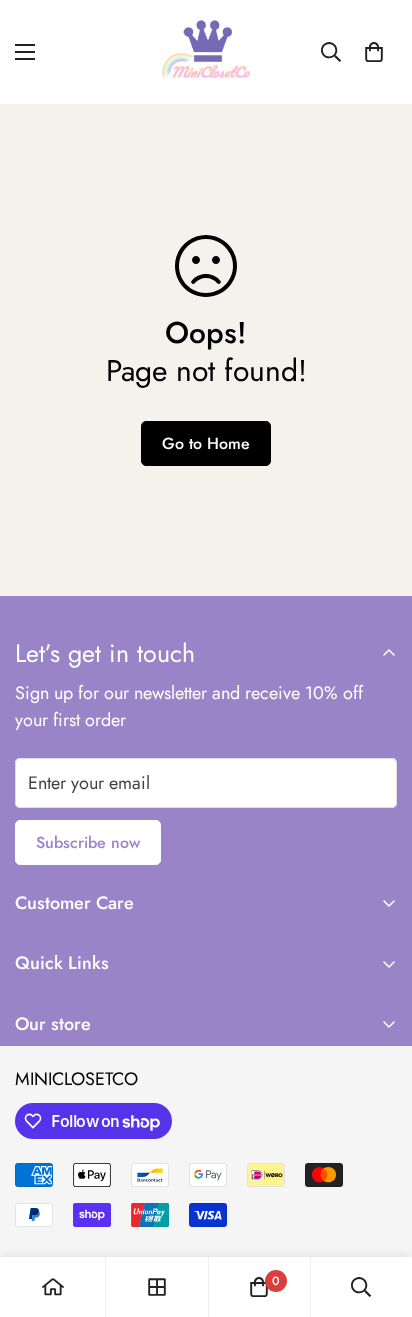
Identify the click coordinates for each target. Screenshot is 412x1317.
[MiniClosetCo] (206, 52)
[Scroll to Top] (376, 1211)
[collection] (157, 1287)
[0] (374, 52)
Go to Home (206, 443)
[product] (53, 1287)
